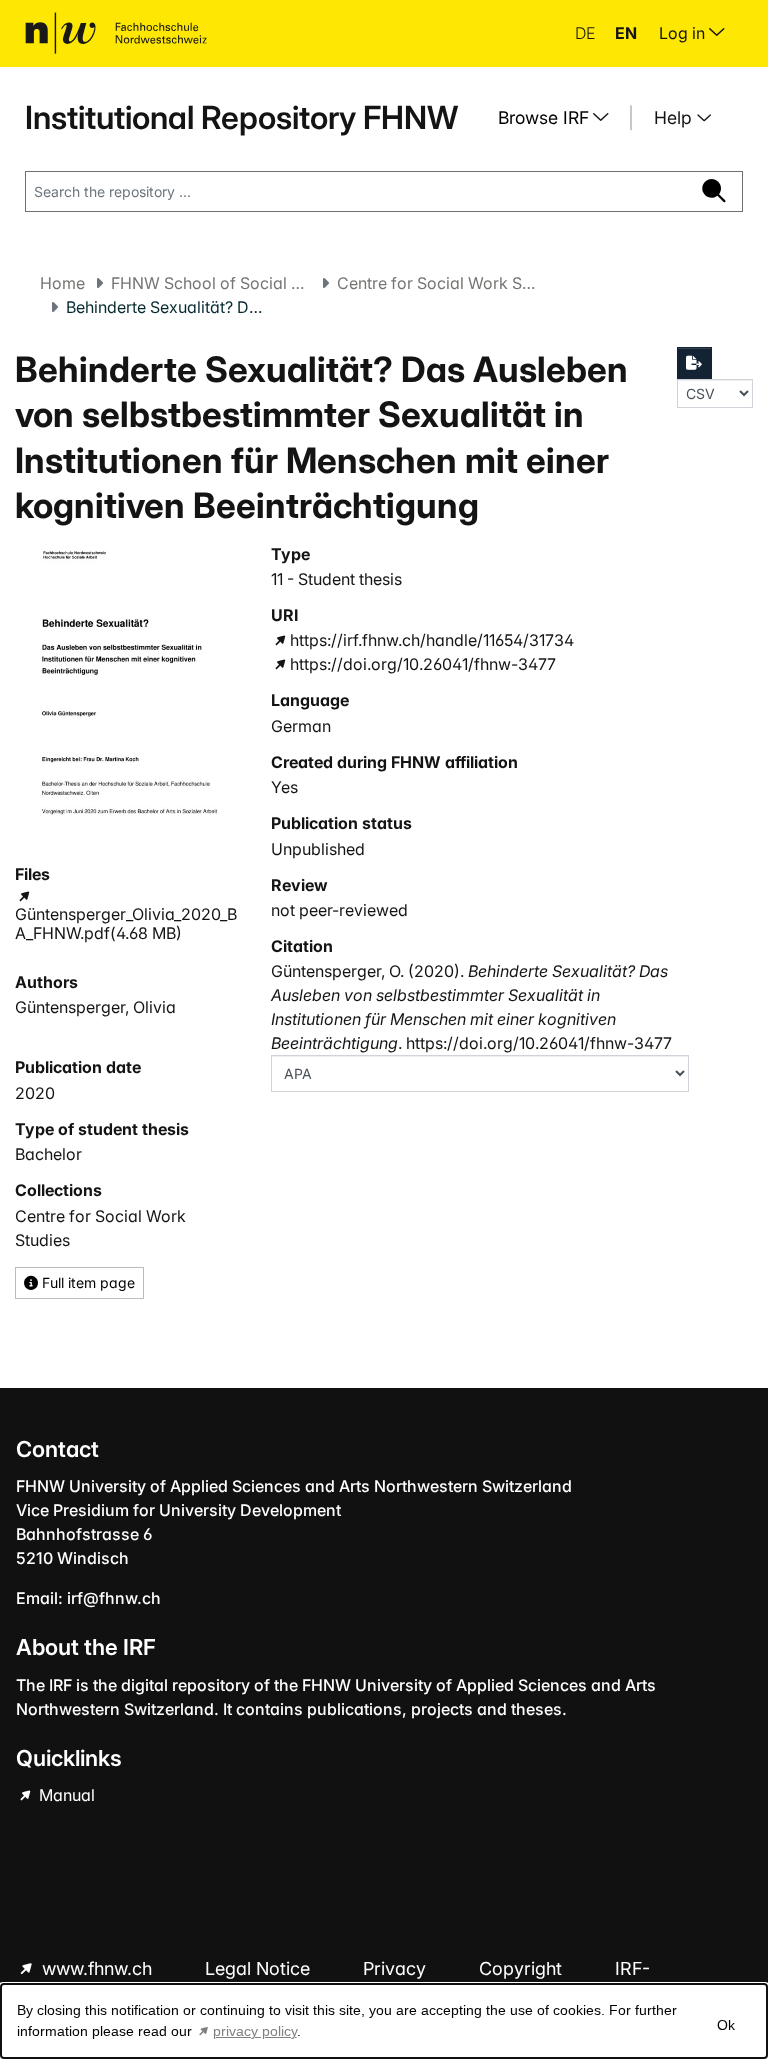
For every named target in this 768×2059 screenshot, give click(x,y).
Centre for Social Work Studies (437, 283)
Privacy (397, 1968)
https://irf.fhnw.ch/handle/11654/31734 (432, 640)
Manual (65, 1795)
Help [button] (675, 117)
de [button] (587, 33)
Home (62, 283)
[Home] (116, 33)
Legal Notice (260, 1968)
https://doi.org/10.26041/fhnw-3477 (423, 664)
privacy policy (255, 2031)
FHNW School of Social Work (211, 283)
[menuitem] (561, 118)
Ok (726, 2025)
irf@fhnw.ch (114, 1598)
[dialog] (384, 2021)
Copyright (523, 1968)
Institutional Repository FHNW (241, 117)
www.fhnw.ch (97, 1968)
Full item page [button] (86, 1282)
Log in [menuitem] (684, 33)
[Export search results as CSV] (695, 363)
